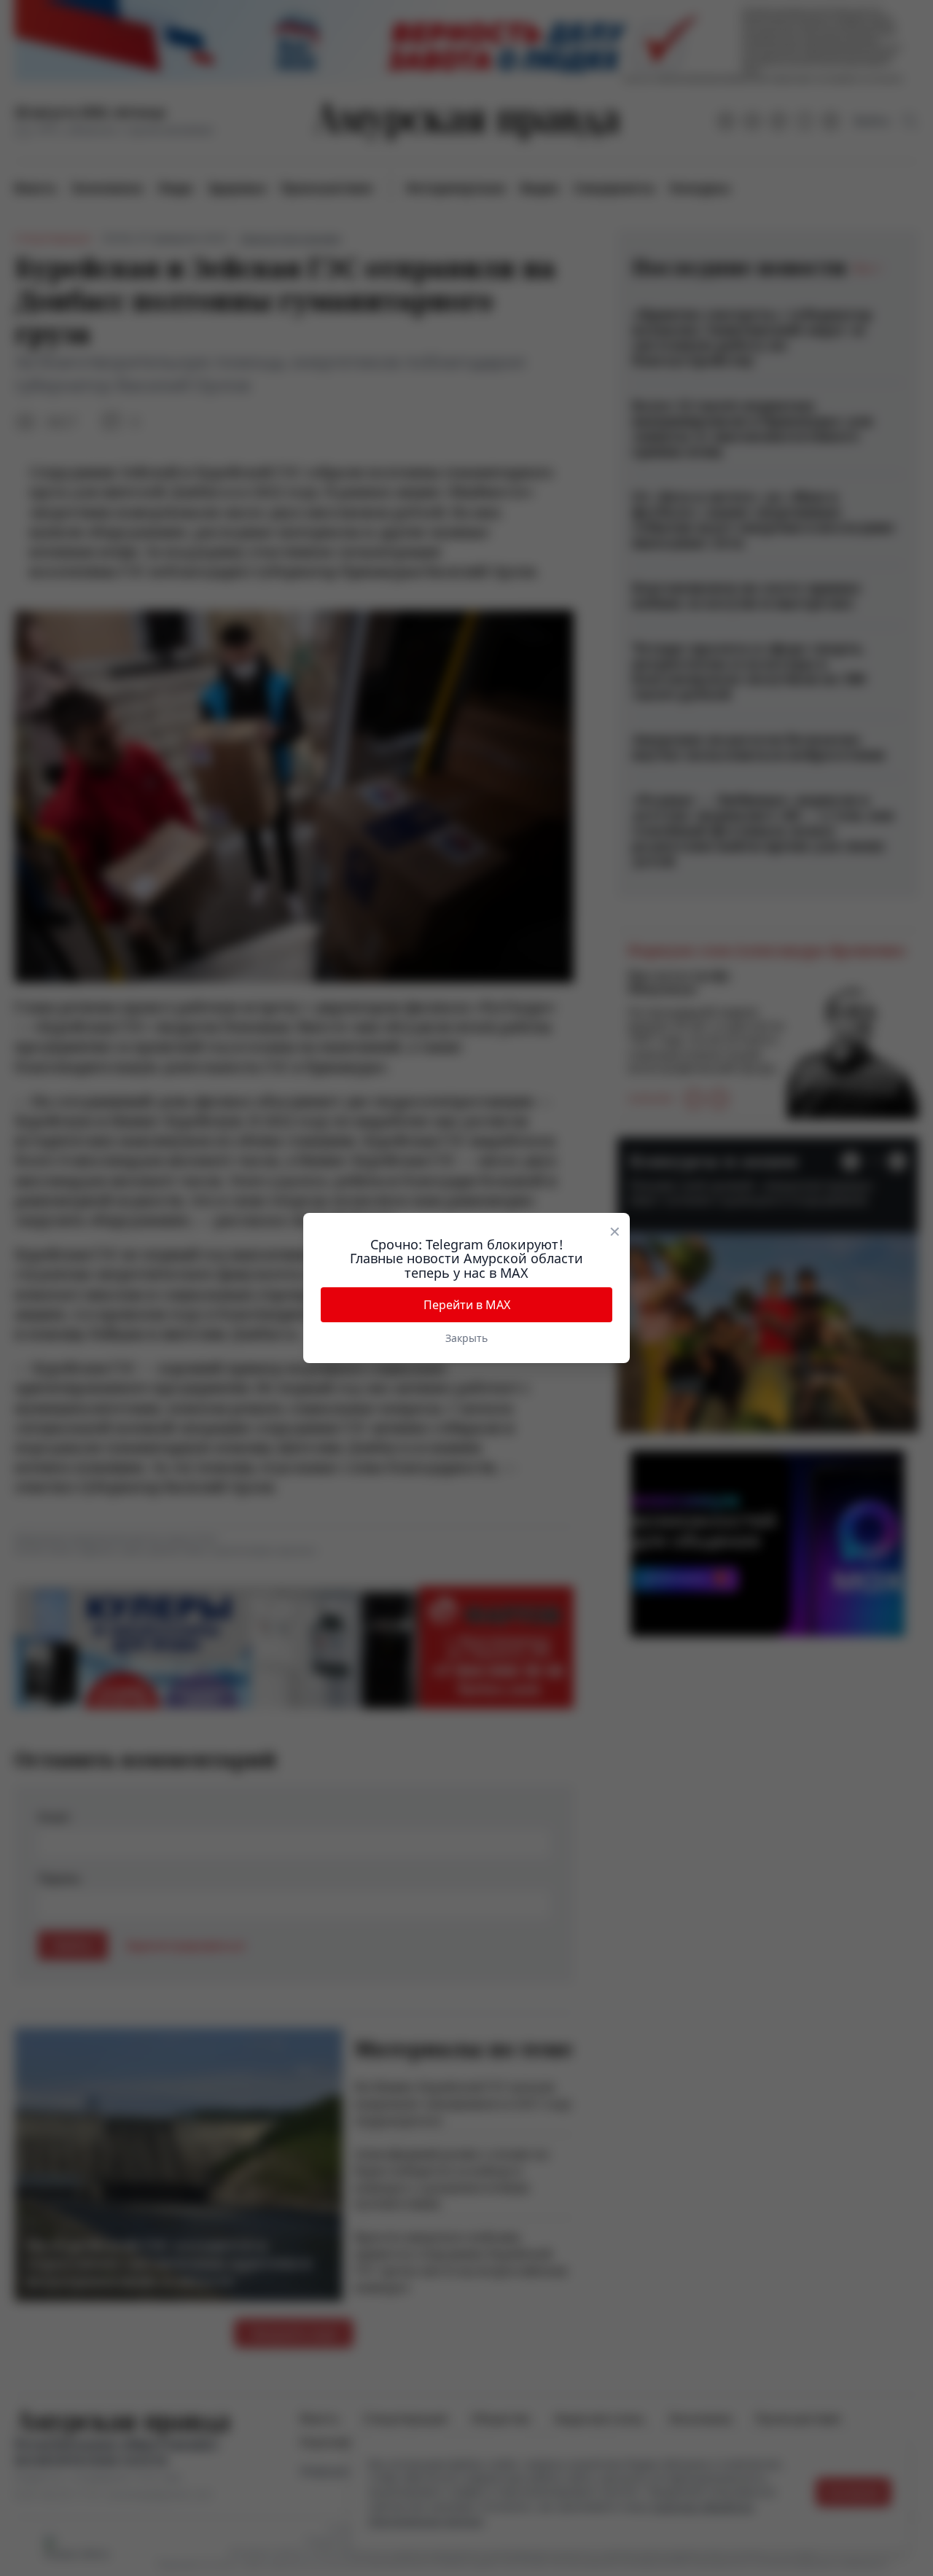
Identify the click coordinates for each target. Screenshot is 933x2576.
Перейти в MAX (467, 1305)
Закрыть (466, 1338)
